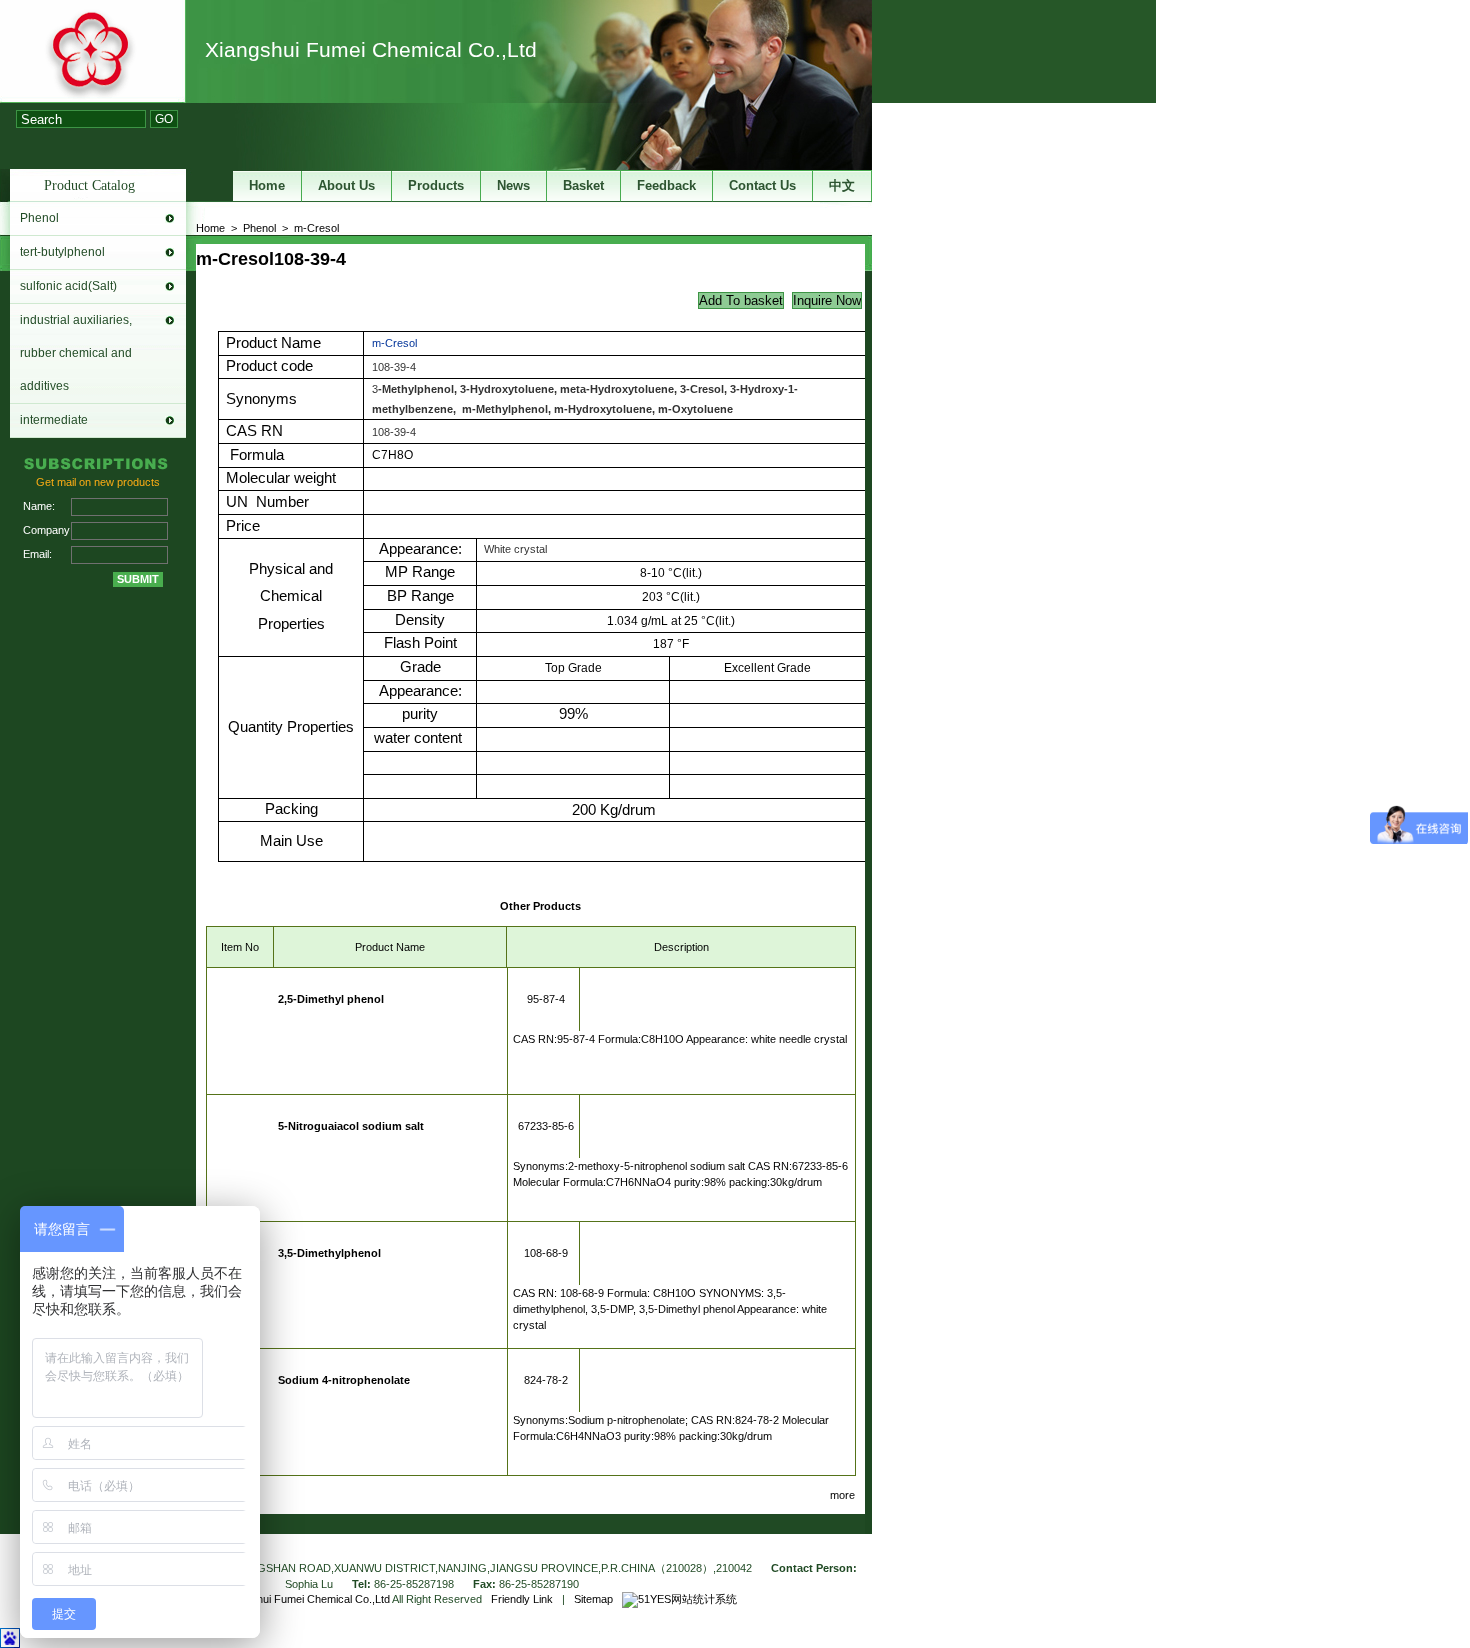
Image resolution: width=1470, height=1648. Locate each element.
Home (210, 228)
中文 (842, 185)
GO (164, 119)
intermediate (54, 420)
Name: (39, 506)
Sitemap (593, 1599)
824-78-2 (546, 1380)
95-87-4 (546, 999)
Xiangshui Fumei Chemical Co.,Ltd (371, 49)
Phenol (39, 218)
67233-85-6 (546, 1126)
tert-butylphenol (62, 252)
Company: (47, 530)
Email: (37, 554)
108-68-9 (546, 1253)
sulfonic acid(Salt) (68, 286)
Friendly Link (522, 1599)
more (842, 1495)
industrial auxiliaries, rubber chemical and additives (76, 353)
